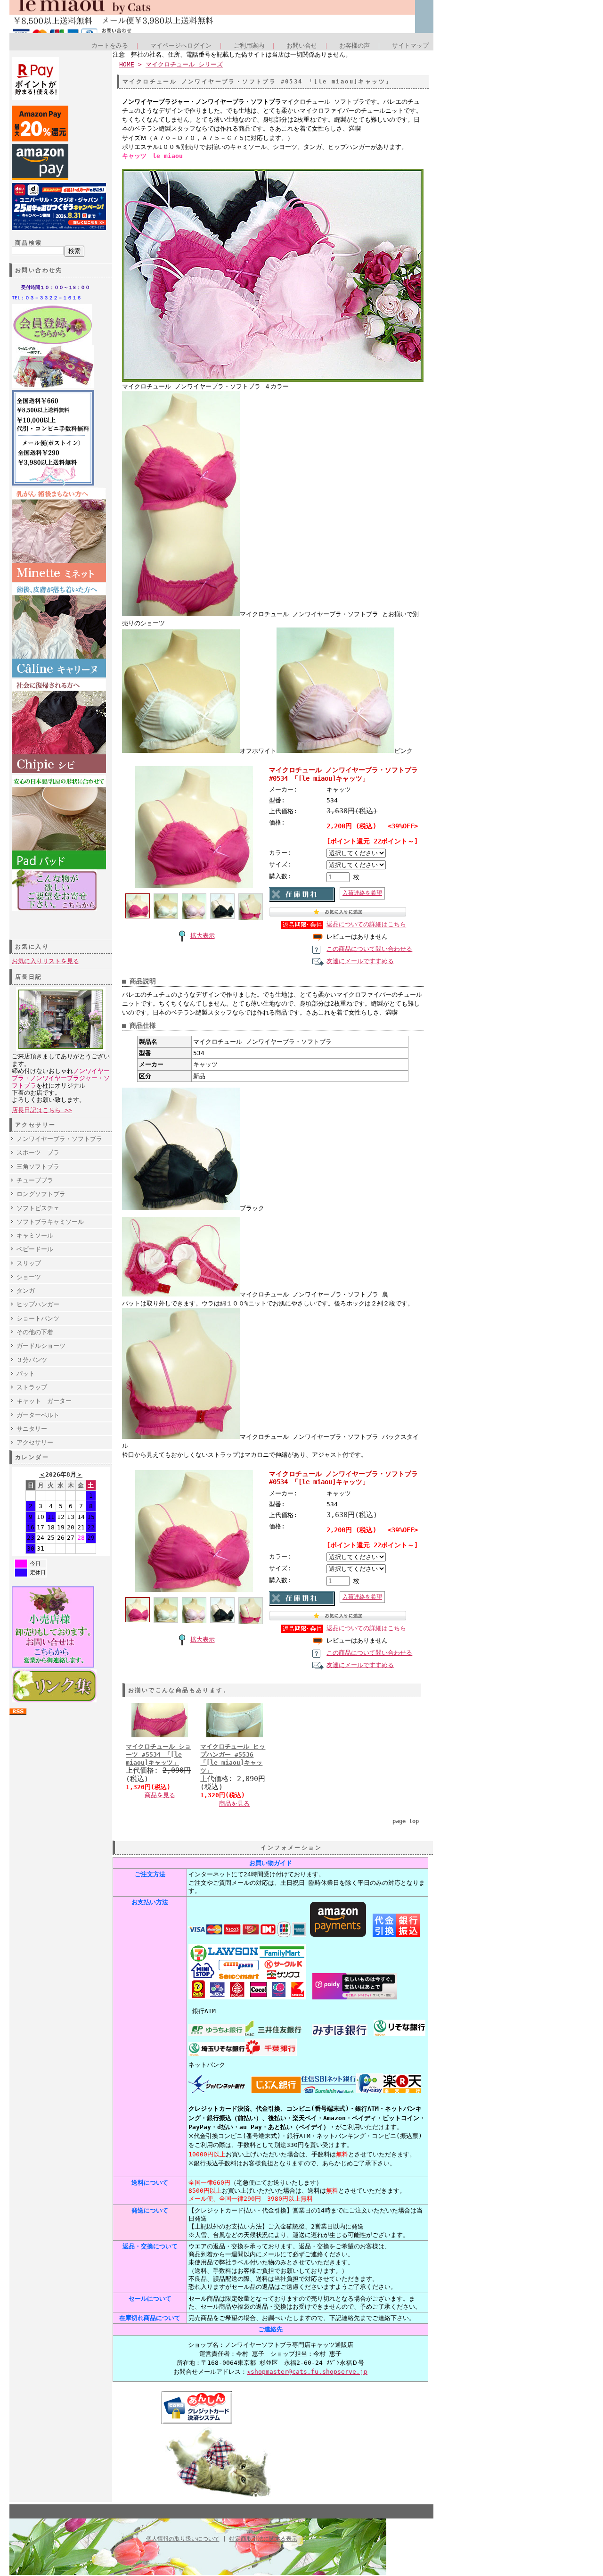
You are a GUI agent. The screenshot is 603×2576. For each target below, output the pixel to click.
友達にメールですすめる (360, 961)
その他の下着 (35, 1332)
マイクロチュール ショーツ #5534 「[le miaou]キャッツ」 (158, 1755)
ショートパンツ (38, 1318)
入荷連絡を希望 (362, 893)
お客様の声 (354, 45)
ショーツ (29, 1277)
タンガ (26, 1291)
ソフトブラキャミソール (50, 1222)
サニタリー (32, 1429)
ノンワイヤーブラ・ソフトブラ (59, 1139)
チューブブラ (35, 1180)
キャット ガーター (44, 1401)
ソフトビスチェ (38, 1208)
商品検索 (29, 243)
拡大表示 (203, 936)
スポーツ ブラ (38, 1152)
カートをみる (110, 45)
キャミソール (35, 1235)
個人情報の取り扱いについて (183, 2539)
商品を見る (160, 1795)
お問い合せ (302, 45)
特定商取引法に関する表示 (263, 2539)
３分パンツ (32, 1360)
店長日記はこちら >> (42, 1110)
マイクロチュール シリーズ (184, 64)
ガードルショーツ (41, 1346)
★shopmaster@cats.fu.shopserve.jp (307, 2372)
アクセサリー (35, 1442)
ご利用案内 (249, 45)
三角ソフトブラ (38, 1167)
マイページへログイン (181, 45)
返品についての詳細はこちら (366, 924)
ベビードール (35, 1249)
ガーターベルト (38, 1415)
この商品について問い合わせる (369, 949)
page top (406, 1821)
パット (26, 1374)
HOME (127, 64)
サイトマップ (410, 45)
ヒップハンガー (38, 1304)
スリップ (29, 1263)
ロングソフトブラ (41, 1194)
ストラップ (32, 1387)
